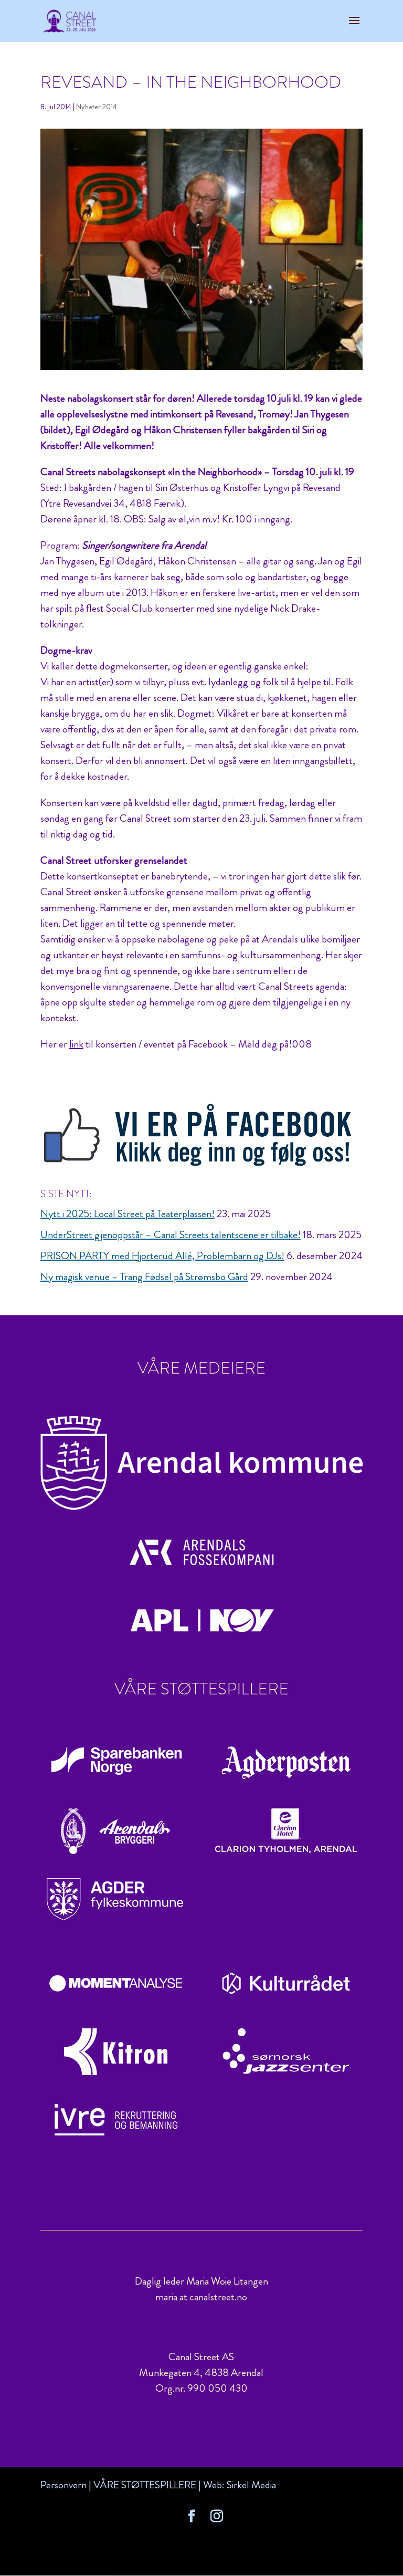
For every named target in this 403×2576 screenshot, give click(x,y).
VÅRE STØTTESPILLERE (145, 2485)
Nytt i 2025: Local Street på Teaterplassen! (128, 1214)
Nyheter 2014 (97, 107)
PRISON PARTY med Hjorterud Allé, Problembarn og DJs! (162, 1256)
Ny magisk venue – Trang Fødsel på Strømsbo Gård (144, 1277)
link (76, 1044)
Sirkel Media (251, 2485)
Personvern (63, 2485)
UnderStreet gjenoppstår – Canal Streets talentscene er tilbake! (171, 1235)
